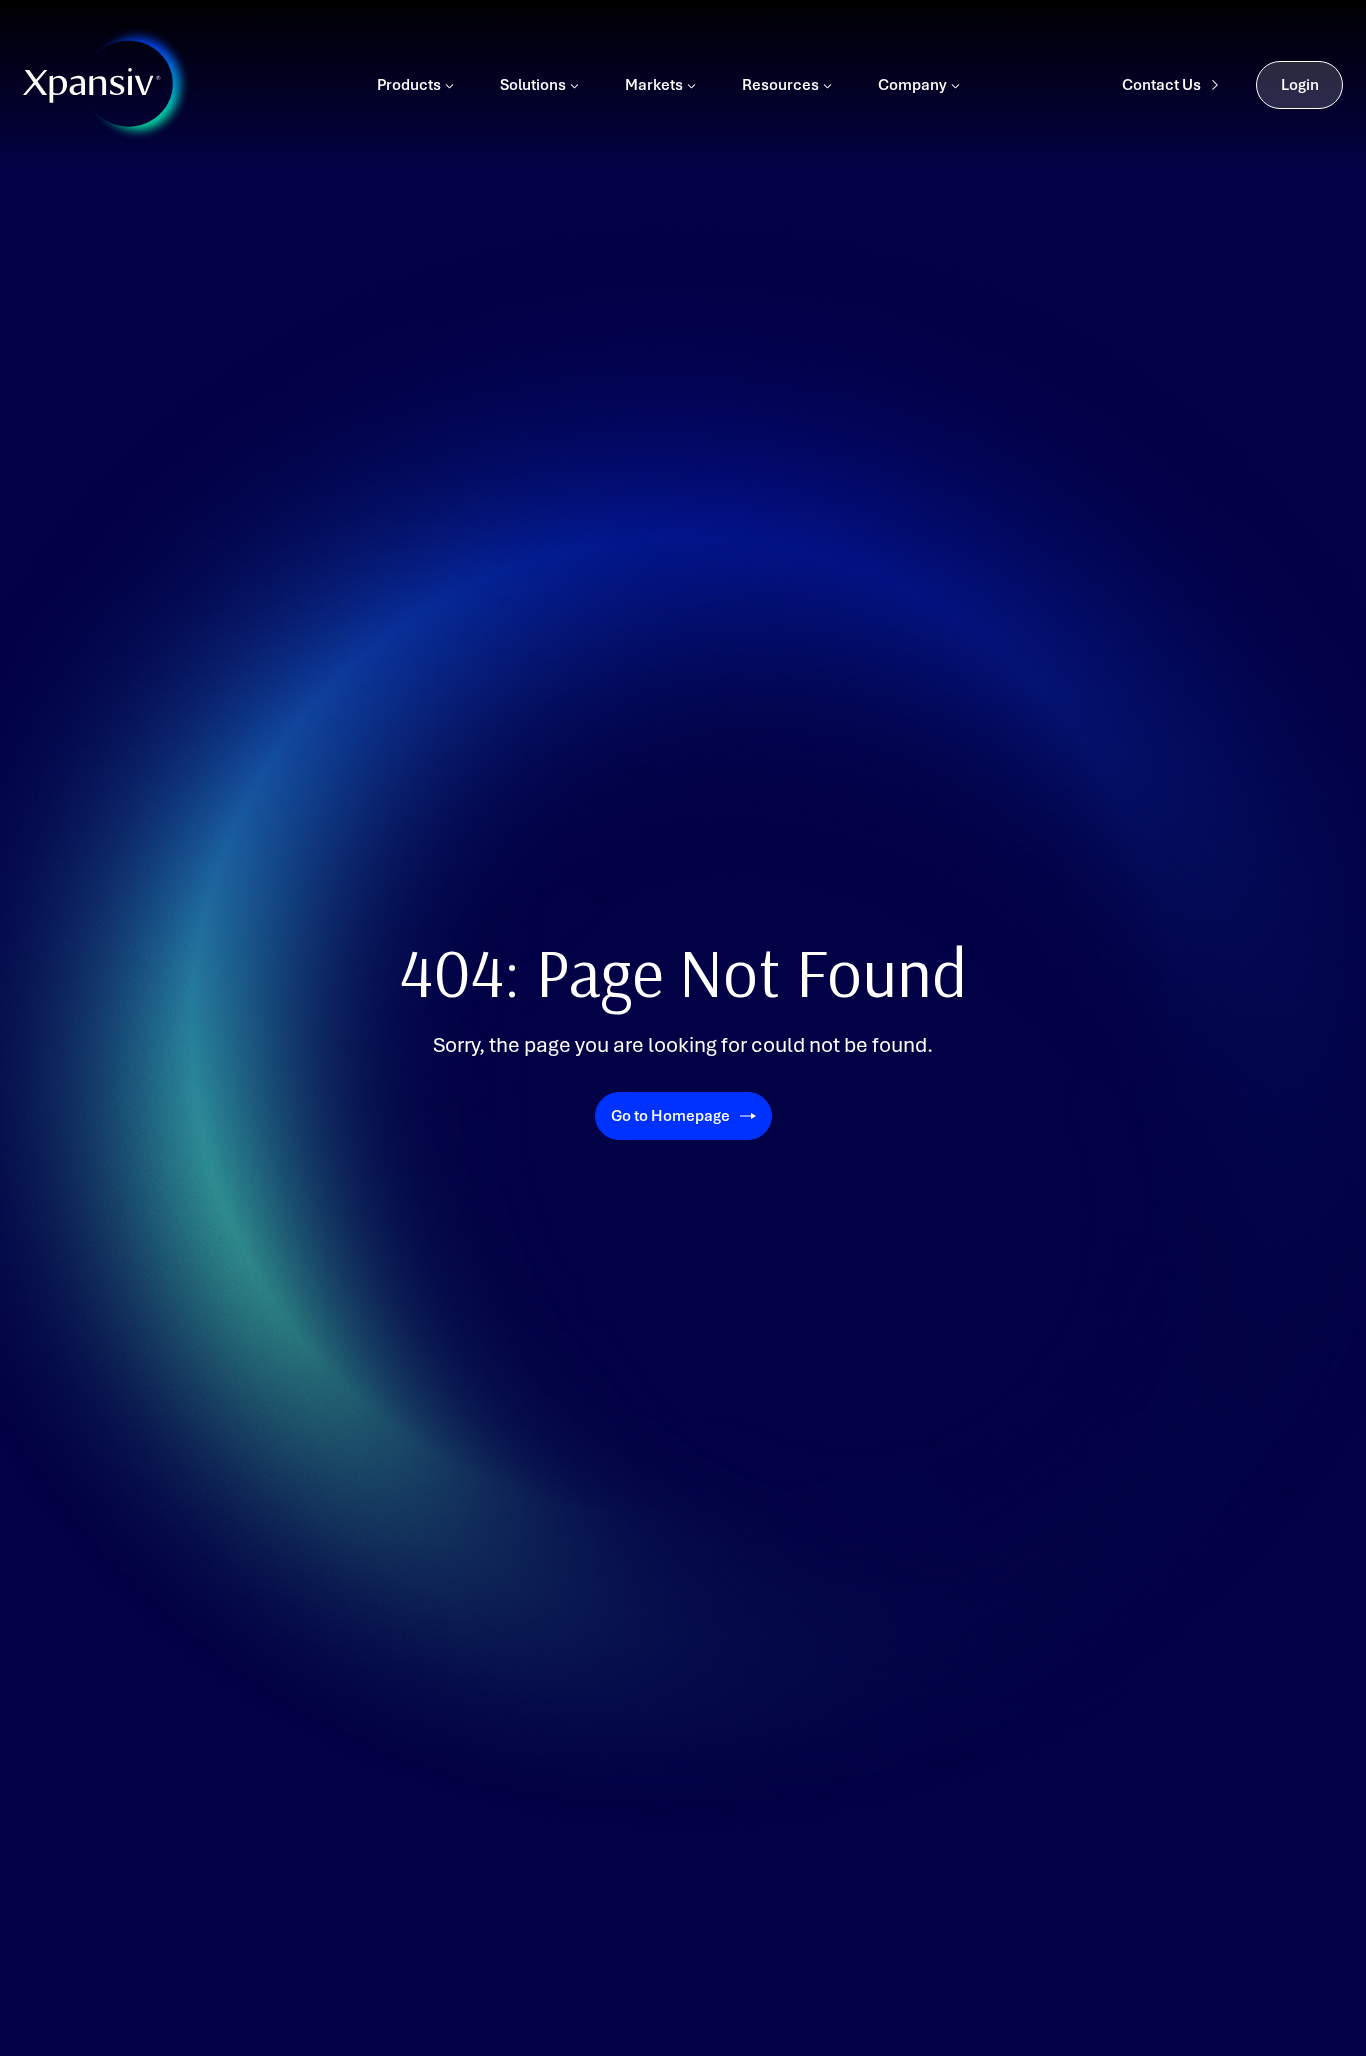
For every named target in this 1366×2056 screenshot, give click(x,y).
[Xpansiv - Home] (92, 85)
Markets (654, 85)
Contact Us (1161, 85)
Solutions (533, 85)
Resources (780, 85)
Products (409, 85)
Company (912, 85)
